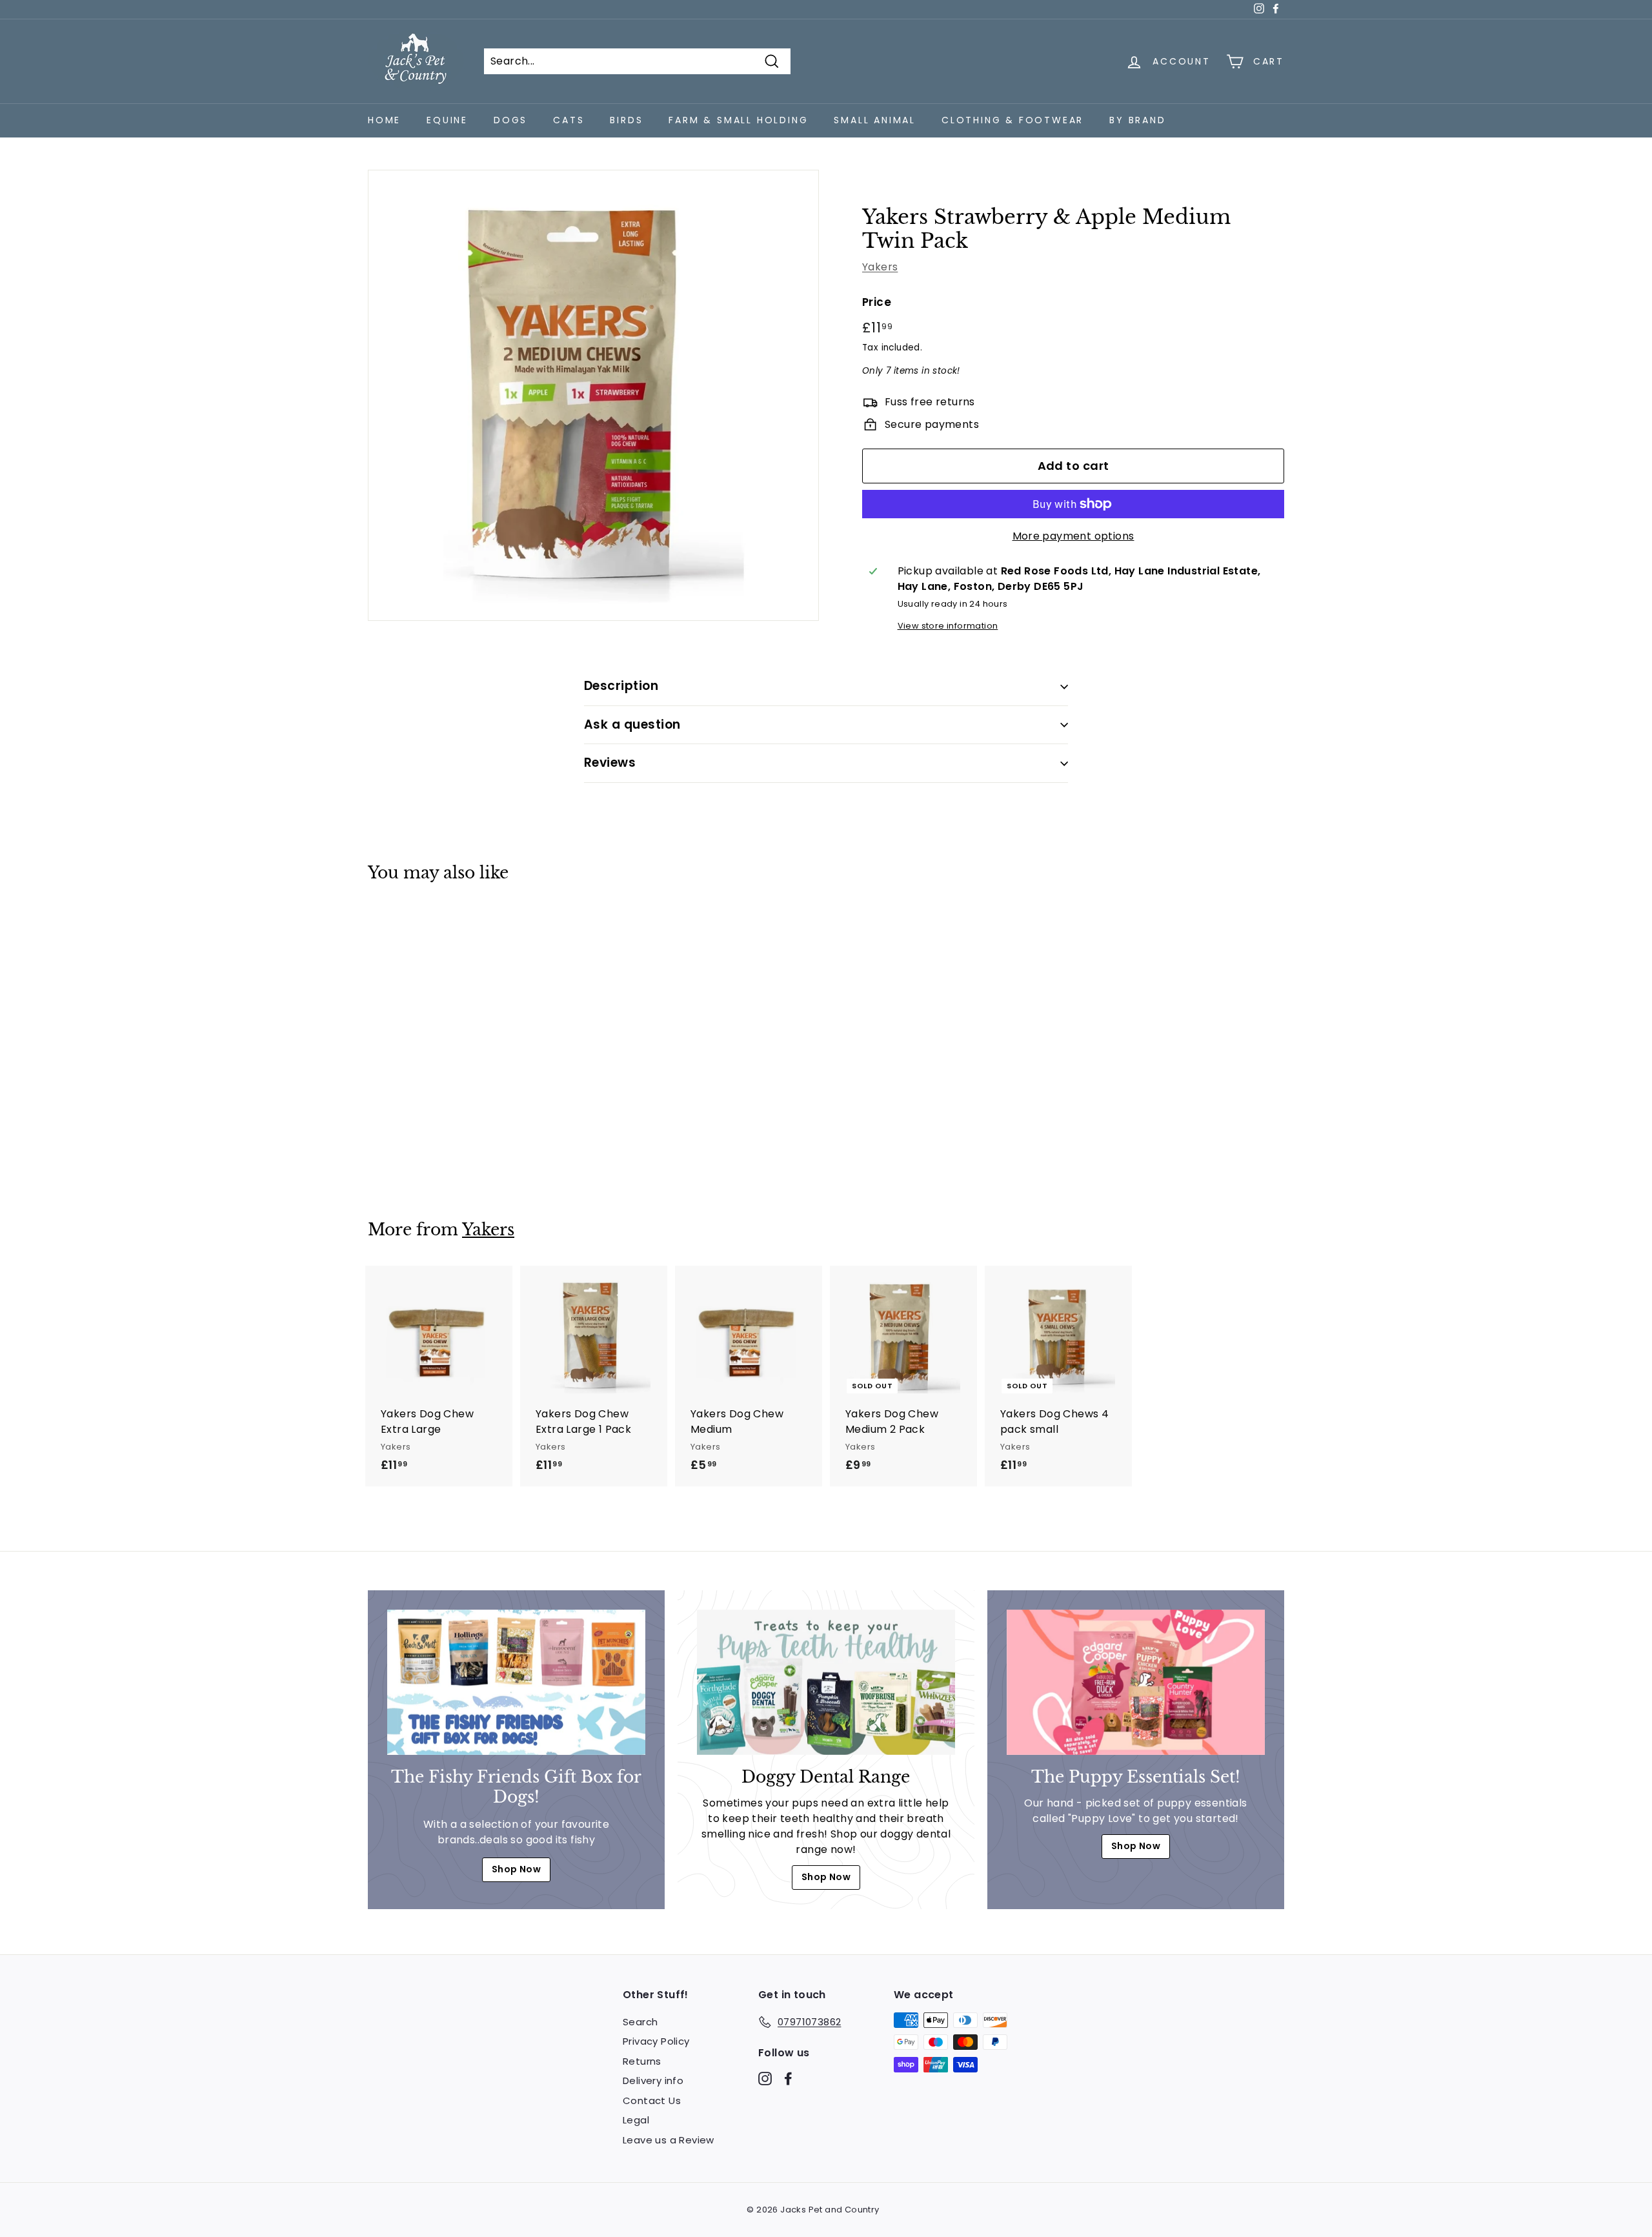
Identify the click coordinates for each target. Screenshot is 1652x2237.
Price (877, 302)
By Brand (1137, 120)
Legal (636, 2120)
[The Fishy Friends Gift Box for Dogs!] (516, 1682)
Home (384, 120)
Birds (626, 120)
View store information (948, 626)
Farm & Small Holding (738, 120)
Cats (569, 120)
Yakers (880, 267)
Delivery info (653, 2080)
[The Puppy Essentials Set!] (1136, 1682)
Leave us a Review (669, 2140)
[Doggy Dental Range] (826, 1682)
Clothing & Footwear (1012, 120)
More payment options (1073, 536)
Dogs (510, 120)
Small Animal (875, 120)
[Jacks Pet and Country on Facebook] (788, 2078)
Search (640, 2022)
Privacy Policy (656, 2041)
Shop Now (516, 1869)
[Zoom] (593, 395)
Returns (642, 2061)
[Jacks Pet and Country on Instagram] (765, 2078)
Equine (447, 120)
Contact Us (652, 2100)
